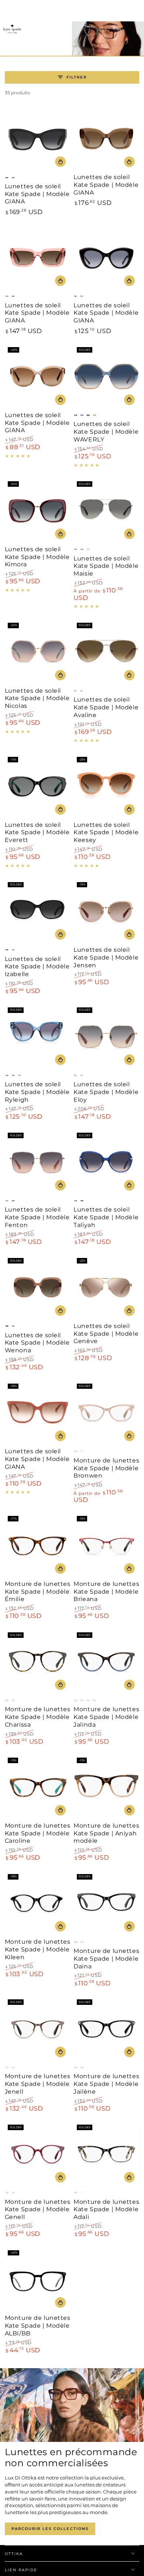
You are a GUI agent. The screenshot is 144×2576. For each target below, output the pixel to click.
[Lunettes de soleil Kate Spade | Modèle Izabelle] (38, 912)
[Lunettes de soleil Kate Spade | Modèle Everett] (38, 787)
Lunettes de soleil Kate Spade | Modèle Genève (106, 1334)
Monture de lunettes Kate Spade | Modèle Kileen (38, 1949)
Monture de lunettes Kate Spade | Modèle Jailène (106, 2084)
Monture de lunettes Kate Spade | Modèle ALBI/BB (38, 2326)
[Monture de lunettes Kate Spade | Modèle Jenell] (38, 2029)
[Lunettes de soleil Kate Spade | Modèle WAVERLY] (106, 377)
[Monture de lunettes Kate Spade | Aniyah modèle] (106, 1787)
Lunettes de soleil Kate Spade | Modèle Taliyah (106, 1217)
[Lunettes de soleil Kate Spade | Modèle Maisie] (106, 511)
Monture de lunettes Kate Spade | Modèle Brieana (106, 1592)
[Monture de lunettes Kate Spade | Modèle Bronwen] (106, 1413)
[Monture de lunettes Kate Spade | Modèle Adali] (106, 2154)
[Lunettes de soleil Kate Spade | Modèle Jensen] (106, 912)
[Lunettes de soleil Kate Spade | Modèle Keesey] (106, 787)
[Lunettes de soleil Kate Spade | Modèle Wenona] (38, 1288)
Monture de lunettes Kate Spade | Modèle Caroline (38, 1833)
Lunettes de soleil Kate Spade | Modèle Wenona (37, 1343)
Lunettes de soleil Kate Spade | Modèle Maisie (106, 566)
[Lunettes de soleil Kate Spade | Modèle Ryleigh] (38, 1037)
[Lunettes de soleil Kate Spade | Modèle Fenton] (38, 1163)
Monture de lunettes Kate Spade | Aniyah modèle (106, 1833)
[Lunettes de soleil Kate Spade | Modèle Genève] (106, 1288)
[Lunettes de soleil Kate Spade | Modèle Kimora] (38, 511)
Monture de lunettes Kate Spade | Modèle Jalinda (106, 1717)
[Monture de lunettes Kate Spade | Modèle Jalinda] (106, 1662)
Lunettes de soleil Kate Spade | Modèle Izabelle (37, 967)
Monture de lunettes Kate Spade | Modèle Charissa (38, 1717)
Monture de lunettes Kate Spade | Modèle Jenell (38, 2084)
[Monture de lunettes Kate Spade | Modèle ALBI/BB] (38, 2280)
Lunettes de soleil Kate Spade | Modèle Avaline (106, 707)
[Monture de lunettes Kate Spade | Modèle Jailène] (106, 2029)
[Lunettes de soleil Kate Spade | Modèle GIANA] (38, 139)
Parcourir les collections (50, 2529)
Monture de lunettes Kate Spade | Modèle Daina (106, 1959)
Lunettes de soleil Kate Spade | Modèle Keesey (106, 833)
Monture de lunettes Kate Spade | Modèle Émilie (38, 1592)
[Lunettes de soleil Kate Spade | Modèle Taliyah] (106, 1163)
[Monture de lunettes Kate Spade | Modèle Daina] (106, 1904)
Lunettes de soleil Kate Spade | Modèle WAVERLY (106, 432)
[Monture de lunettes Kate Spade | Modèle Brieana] (106, 1546)
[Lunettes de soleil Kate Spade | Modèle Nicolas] (38, 652)
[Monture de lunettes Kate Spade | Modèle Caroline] (38, 1787)
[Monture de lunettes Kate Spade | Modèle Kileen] (38, 1904)
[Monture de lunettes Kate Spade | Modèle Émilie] (38, 1546)
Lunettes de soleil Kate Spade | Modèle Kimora (37, 557)
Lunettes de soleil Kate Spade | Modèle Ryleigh (37, 1092)
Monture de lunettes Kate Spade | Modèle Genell (38, 2210)
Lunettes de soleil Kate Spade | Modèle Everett (37, 833)
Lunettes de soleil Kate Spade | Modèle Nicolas (37, 698)
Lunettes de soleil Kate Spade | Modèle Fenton (37, 1217)
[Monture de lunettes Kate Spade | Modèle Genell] (38, 2154)
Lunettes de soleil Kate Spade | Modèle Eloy (106, 1092)
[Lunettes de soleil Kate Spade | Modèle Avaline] (106, 652)
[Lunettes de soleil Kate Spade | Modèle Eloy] (106, 1037)
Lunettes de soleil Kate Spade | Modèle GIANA (37, 194)
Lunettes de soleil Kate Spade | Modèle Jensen (106, 957)
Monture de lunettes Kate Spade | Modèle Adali (106, 2210)
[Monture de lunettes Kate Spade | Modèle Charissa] (38, 1662)
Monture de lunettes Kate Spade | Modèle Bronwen (106, 1468)
